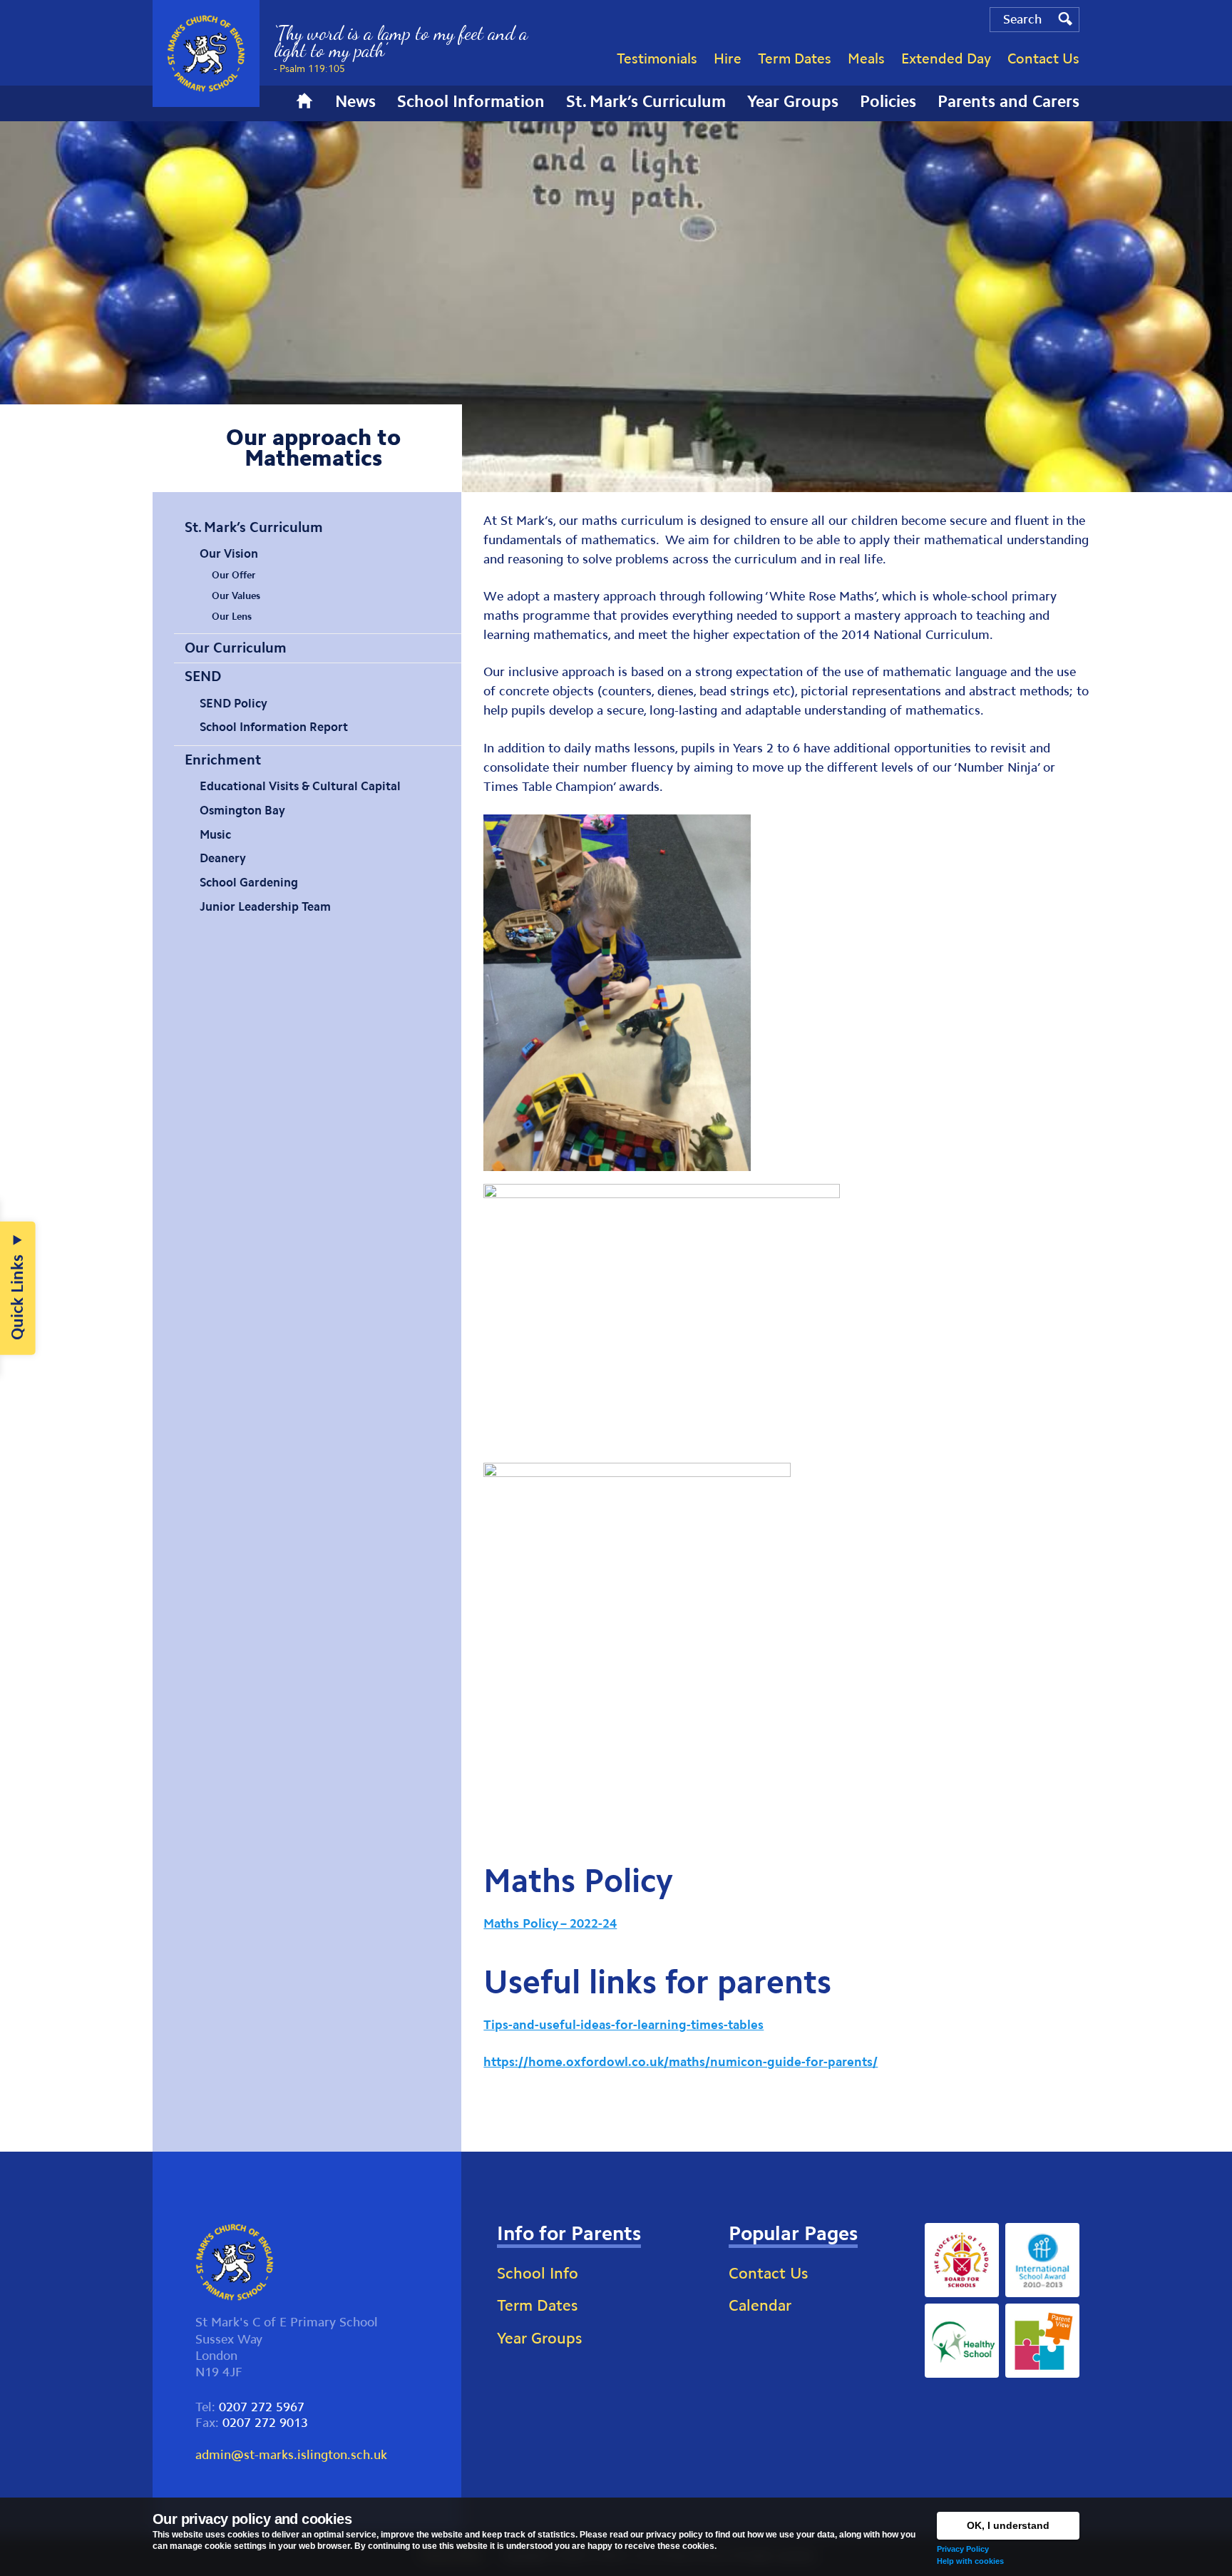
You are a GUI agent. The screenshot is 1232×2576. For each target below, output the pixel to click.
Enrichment (223, 760)
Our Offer (233, 575)
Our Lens (232, 617)
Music (215, 834)
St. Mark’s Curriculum (254, 527)
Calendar (760, 2305)
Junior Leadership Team (265, 906)
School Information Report (274, 727)
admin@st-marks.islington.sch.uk (291, 2455)
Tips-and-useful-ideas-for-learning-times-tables (623, 2025)
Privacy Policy (963, 2549)
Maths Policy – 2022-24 (550, 1923)
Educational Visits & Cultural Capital (300, 786)
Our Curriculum (236, 648)
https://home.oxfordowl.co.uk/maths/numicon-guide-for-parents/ (681, 2062)
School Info (538, 2273)
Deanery (223, 858)
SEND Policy (233, 703)
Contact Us (768, 2273)
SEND (203, 676)
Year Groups (539, 2338)
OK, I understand (1008, 2525)
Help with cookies (970, 2561)
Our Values (236, 596)
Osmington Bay (242, 810)
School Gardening (249, 882)
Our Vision (229, 553)
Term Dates (537, 2305)
